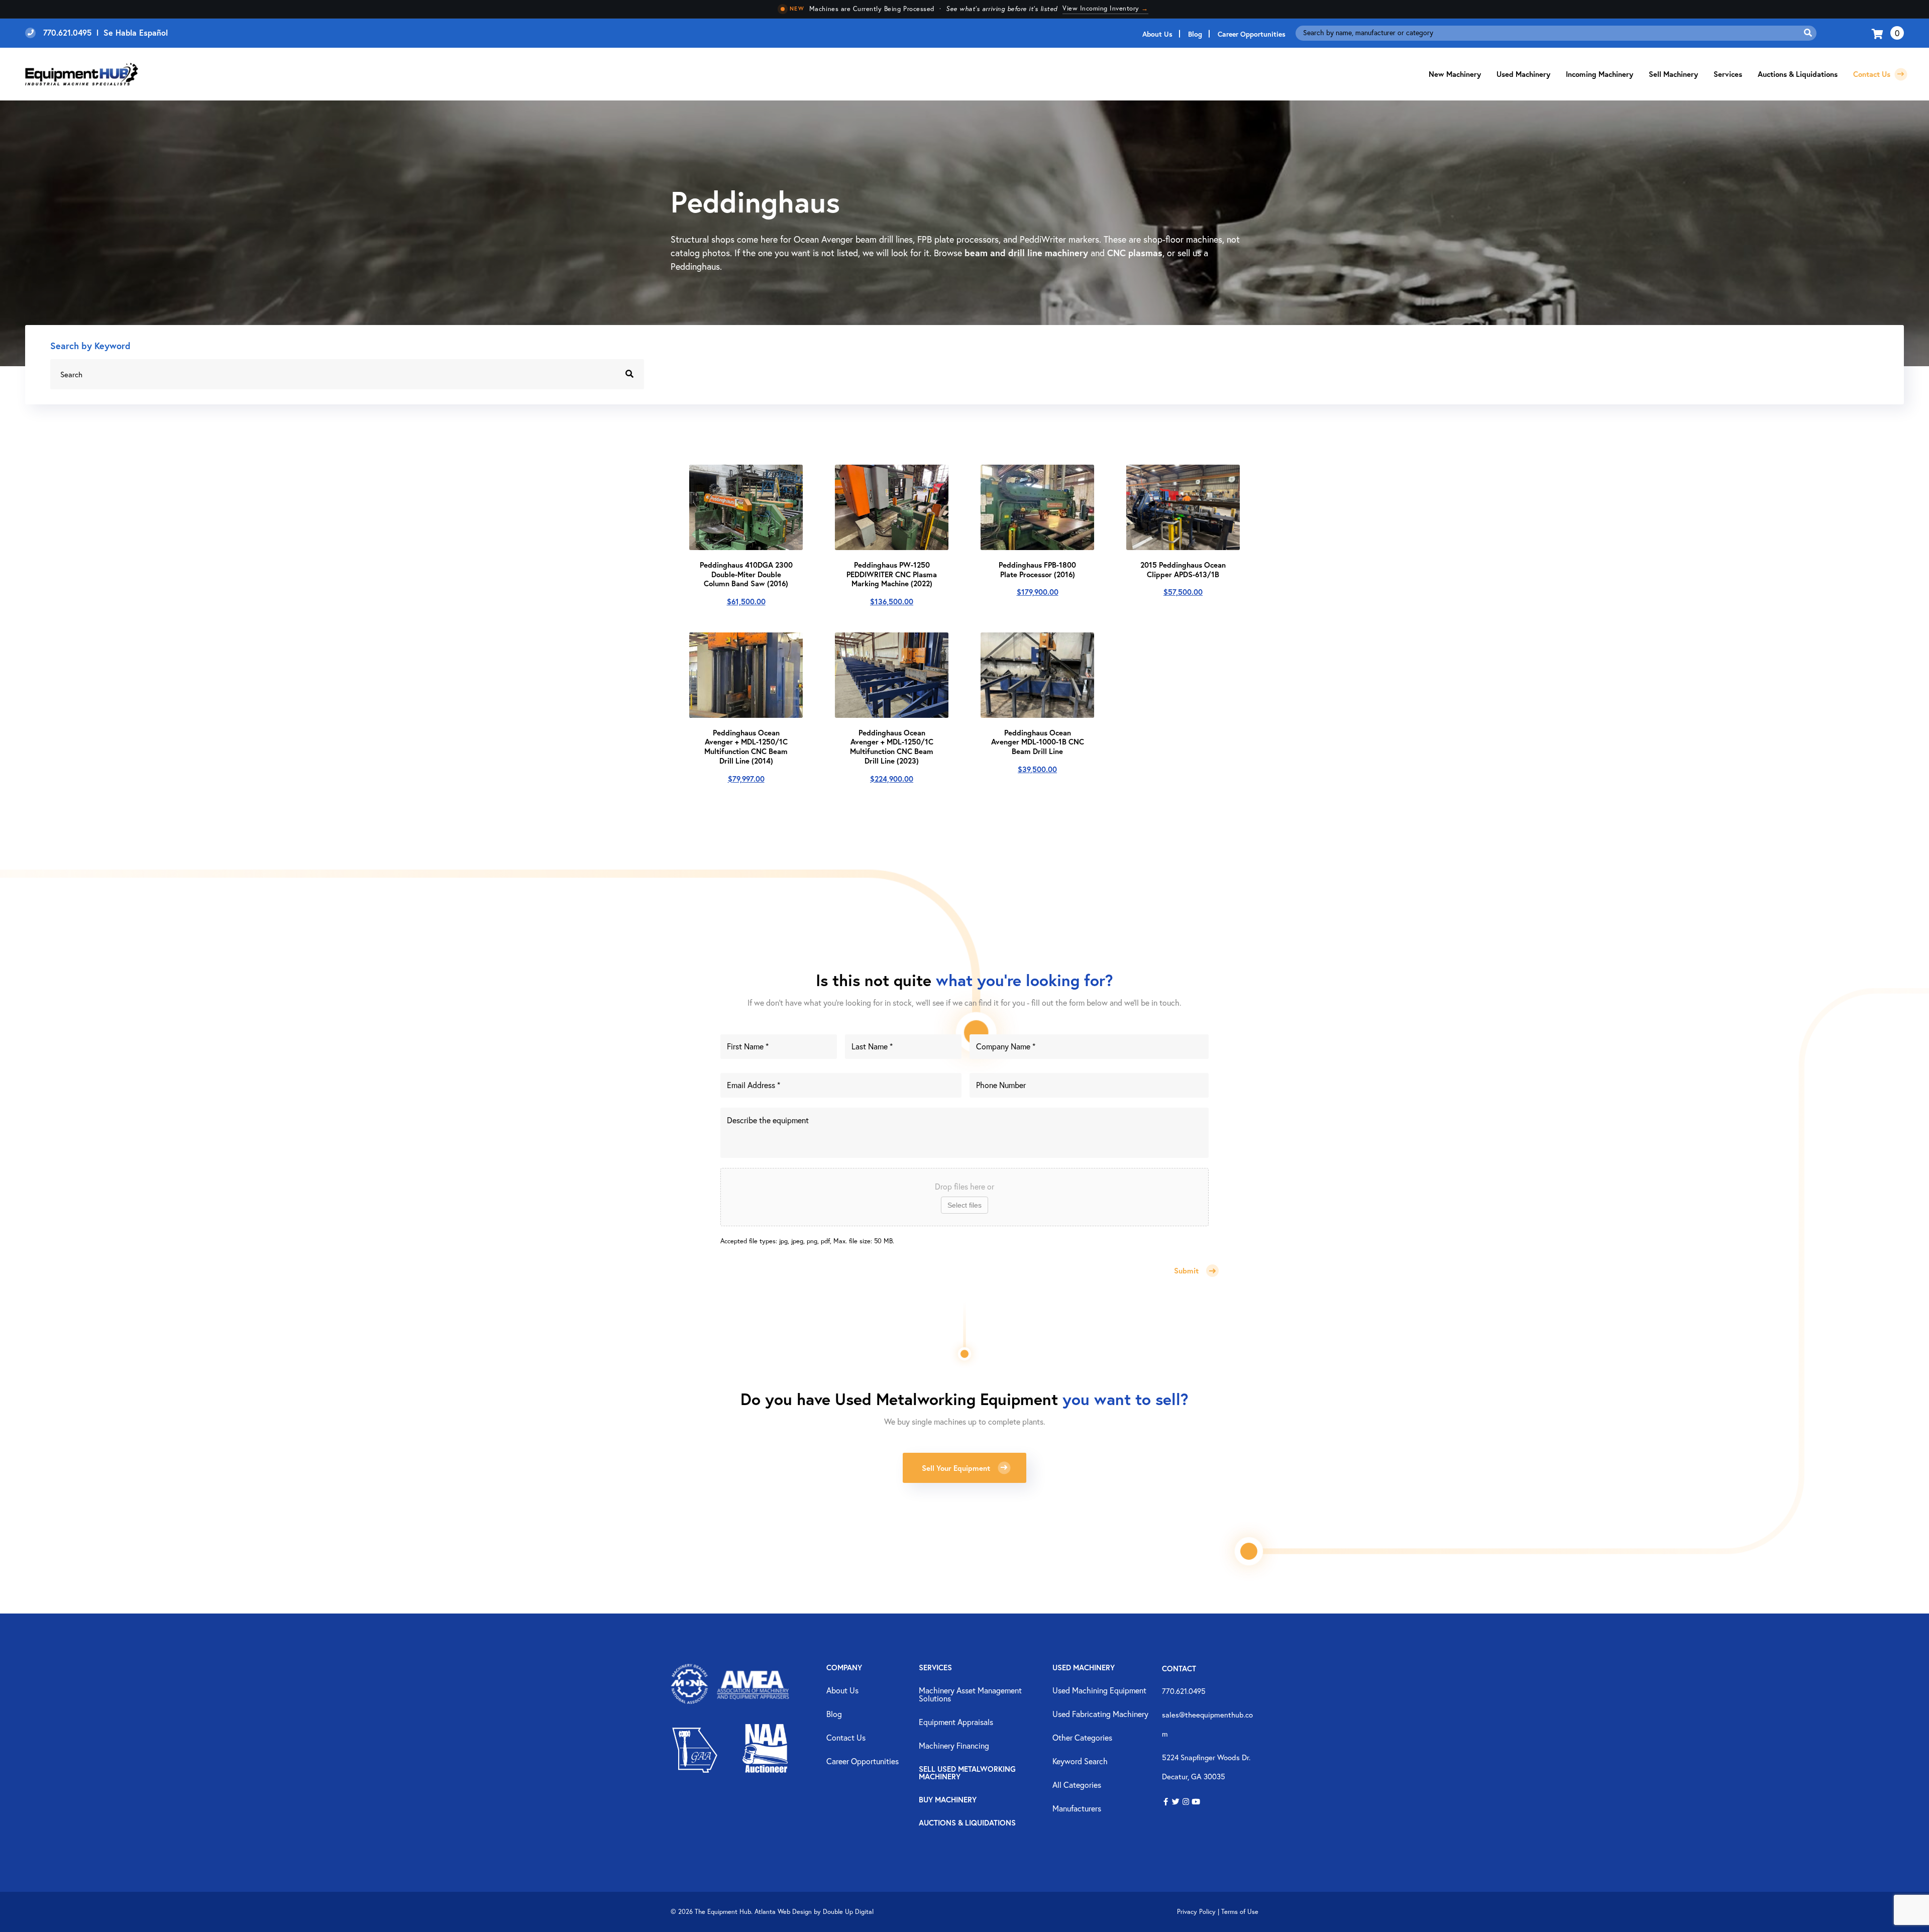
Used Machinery (1523, 74)
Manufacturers (1077, 1809)
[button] (1166, 1802)
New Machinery (1455, 74)
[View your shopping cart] (1879, 33)
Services (935, 1668)
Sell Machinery (1673, 74)
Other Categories (1082, 1738)
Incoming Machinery (1599, 74)
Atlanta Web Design (783, 1912)
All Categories (1077, 1785)
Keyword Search (1080, 1762)
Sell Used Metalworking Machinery (967, 1773)
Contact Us (1873, 74)
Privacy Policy (1196, 1912)
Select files (964, 1205)
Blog (1195, 34)
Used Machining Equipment (1099, 1691)
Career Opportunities (1252, 34)
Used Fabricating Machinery (1100, 1714)
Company (844, 1668)
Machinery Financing (954, 1746)
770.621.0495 (1184, 1691)
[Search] (1808, 33)
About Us (1157, 34)
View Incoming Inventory (1105, 8)
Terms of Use (1240, 1912)
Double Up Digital (848, 1912)
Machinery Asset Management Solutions (970, 1695)
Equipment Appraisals (956, 1723)
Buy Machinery (948, 1800)
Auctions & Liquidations (1798, 74)
